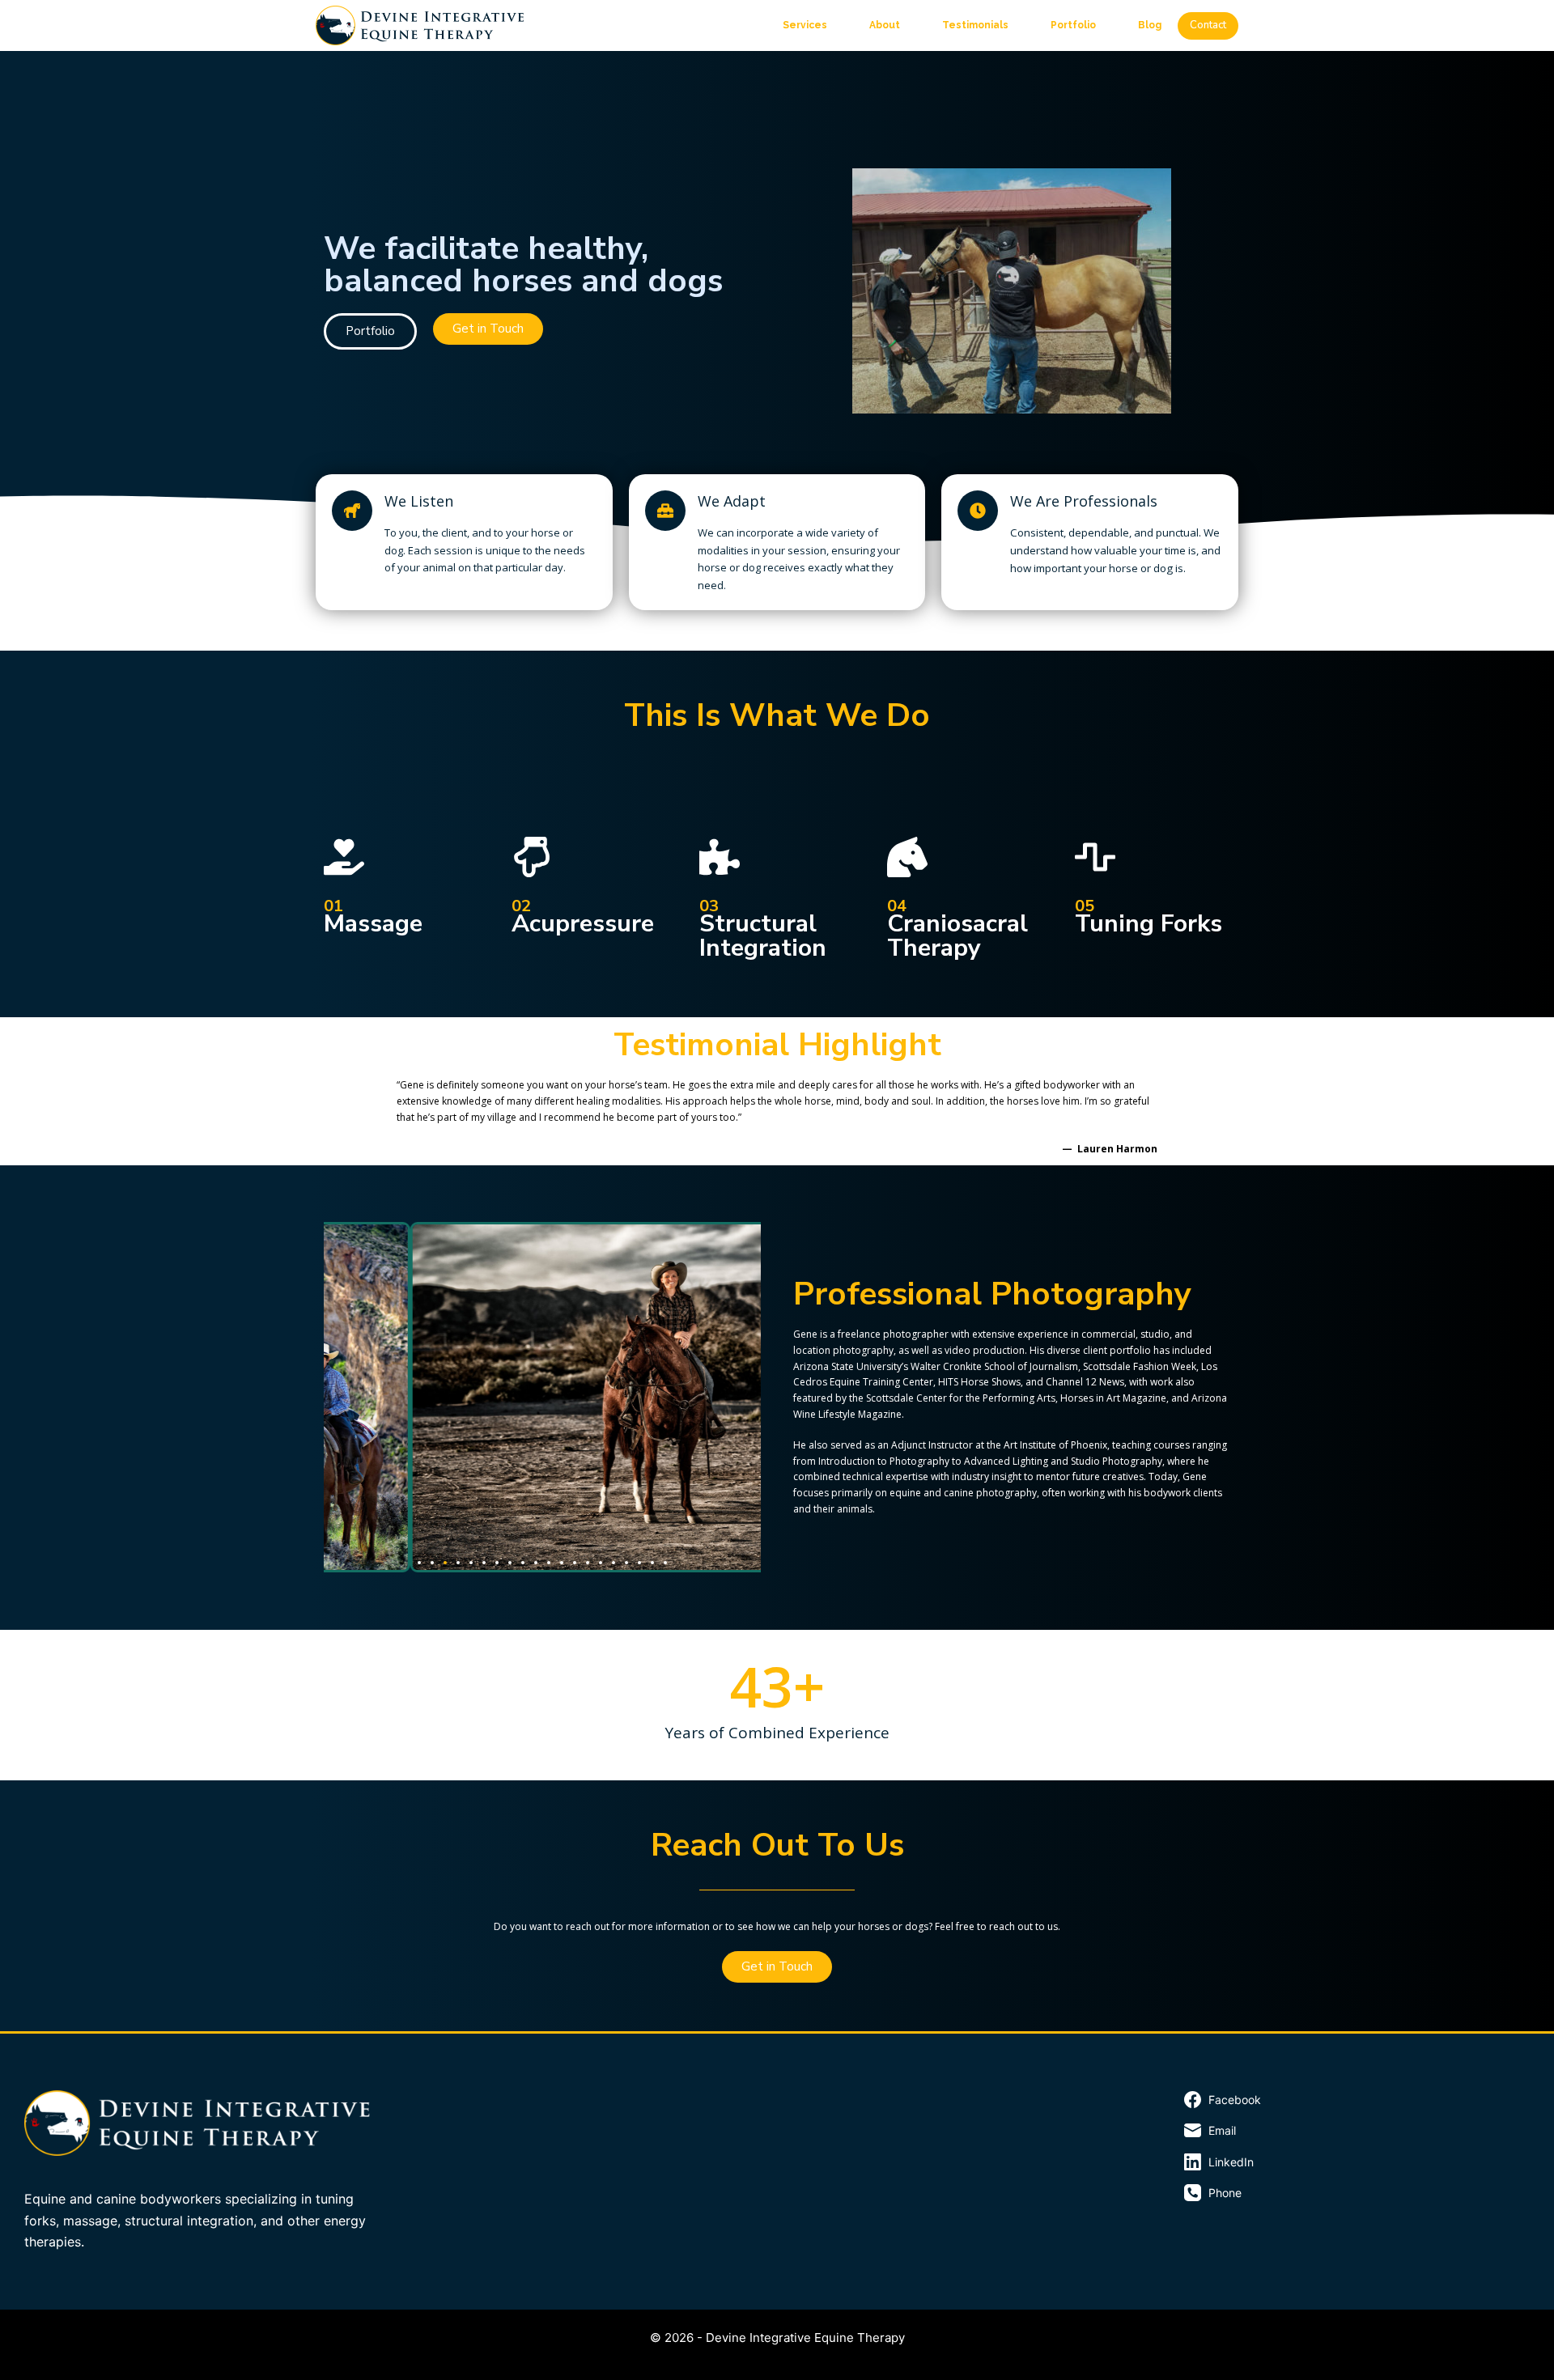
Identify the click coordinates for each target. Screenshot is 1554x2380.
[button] (419, 1563)
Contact (1208, 25)
